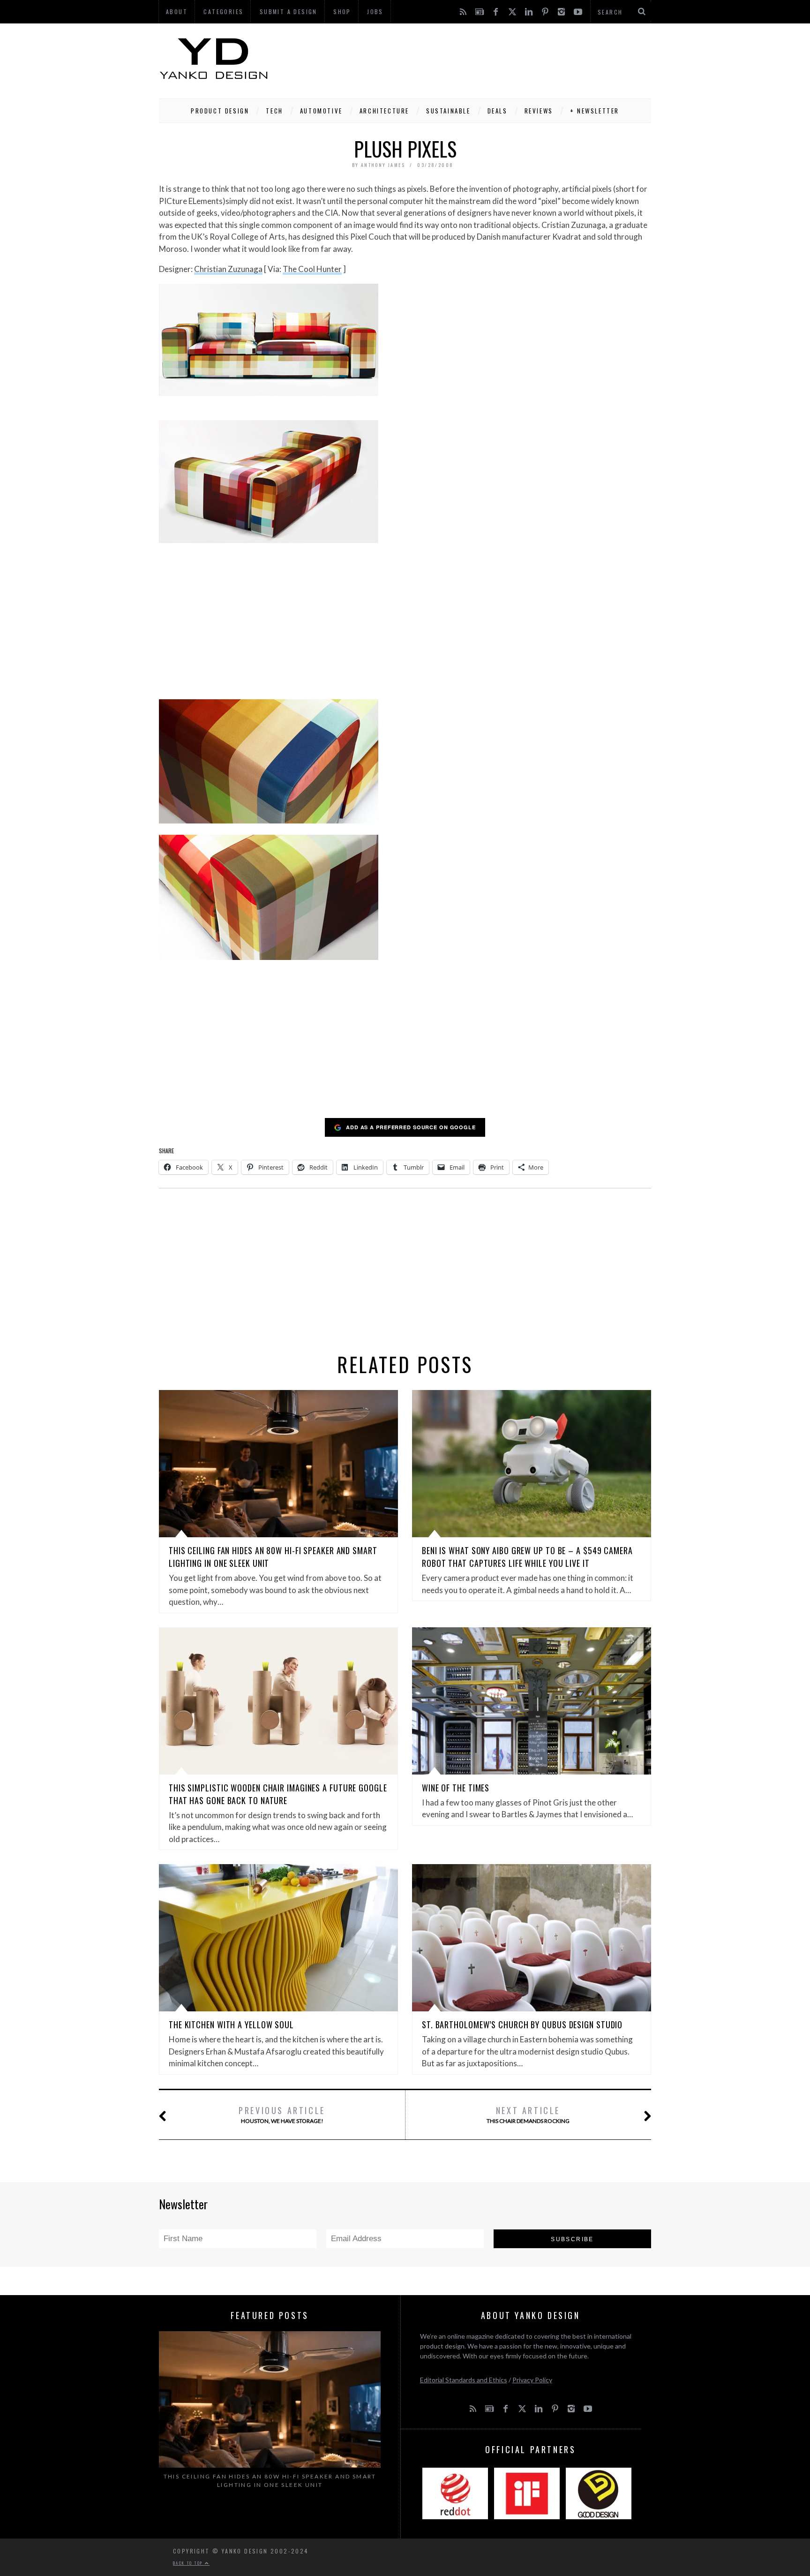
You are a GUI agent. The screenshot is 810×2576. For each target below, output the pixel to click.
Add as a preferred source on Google (411, 1127)
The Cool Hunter (312, 269)
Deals (498, 111)
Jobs (375, 11)
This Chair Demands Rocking (528, 2114)
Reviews (539, 111)
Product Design (220, 111)
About (177, 11)
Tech (274, 111)
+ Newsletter (595, 111)
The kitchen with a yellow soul (231, 2025)
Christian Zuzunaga (228, 269)
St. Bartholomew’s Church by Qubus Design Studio (522, 2025)
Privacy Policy (532, 2380)
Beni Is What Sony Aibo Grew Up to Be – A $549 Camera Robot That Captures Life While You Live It (527, 1557)
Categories (223, 11)
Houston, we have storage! (282, 2114)
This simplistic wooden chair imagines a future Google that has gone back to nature (278, 1794)
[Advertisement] (480, 59)
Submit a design (289, 11)
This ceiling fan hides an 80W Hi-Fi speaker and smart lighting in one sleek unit (270, 2481)
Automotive (321, 111)
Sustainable (448, 111)
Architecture (384, 111)
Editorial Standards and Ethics (464, 2380)
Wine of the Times (456, 1788)
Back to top (189, 2563)
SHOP (342, 11)
